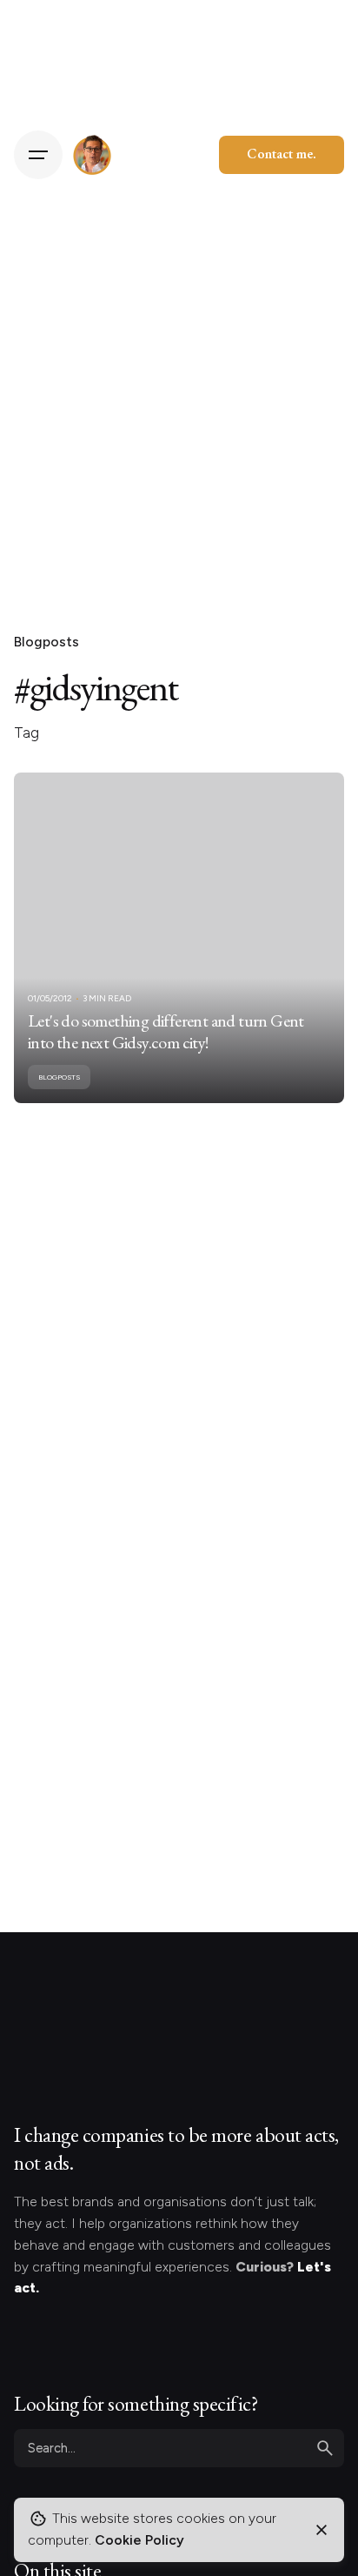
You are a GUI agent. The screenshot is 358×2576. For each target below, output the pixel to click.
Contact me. (282, 154)
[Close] (322, 2530)
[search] (325, 2448)
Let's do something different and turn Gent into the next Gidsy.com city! (166, 1032)
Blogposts (46, 642)
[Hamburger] (38, 155)
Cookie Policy (139, 2540)
